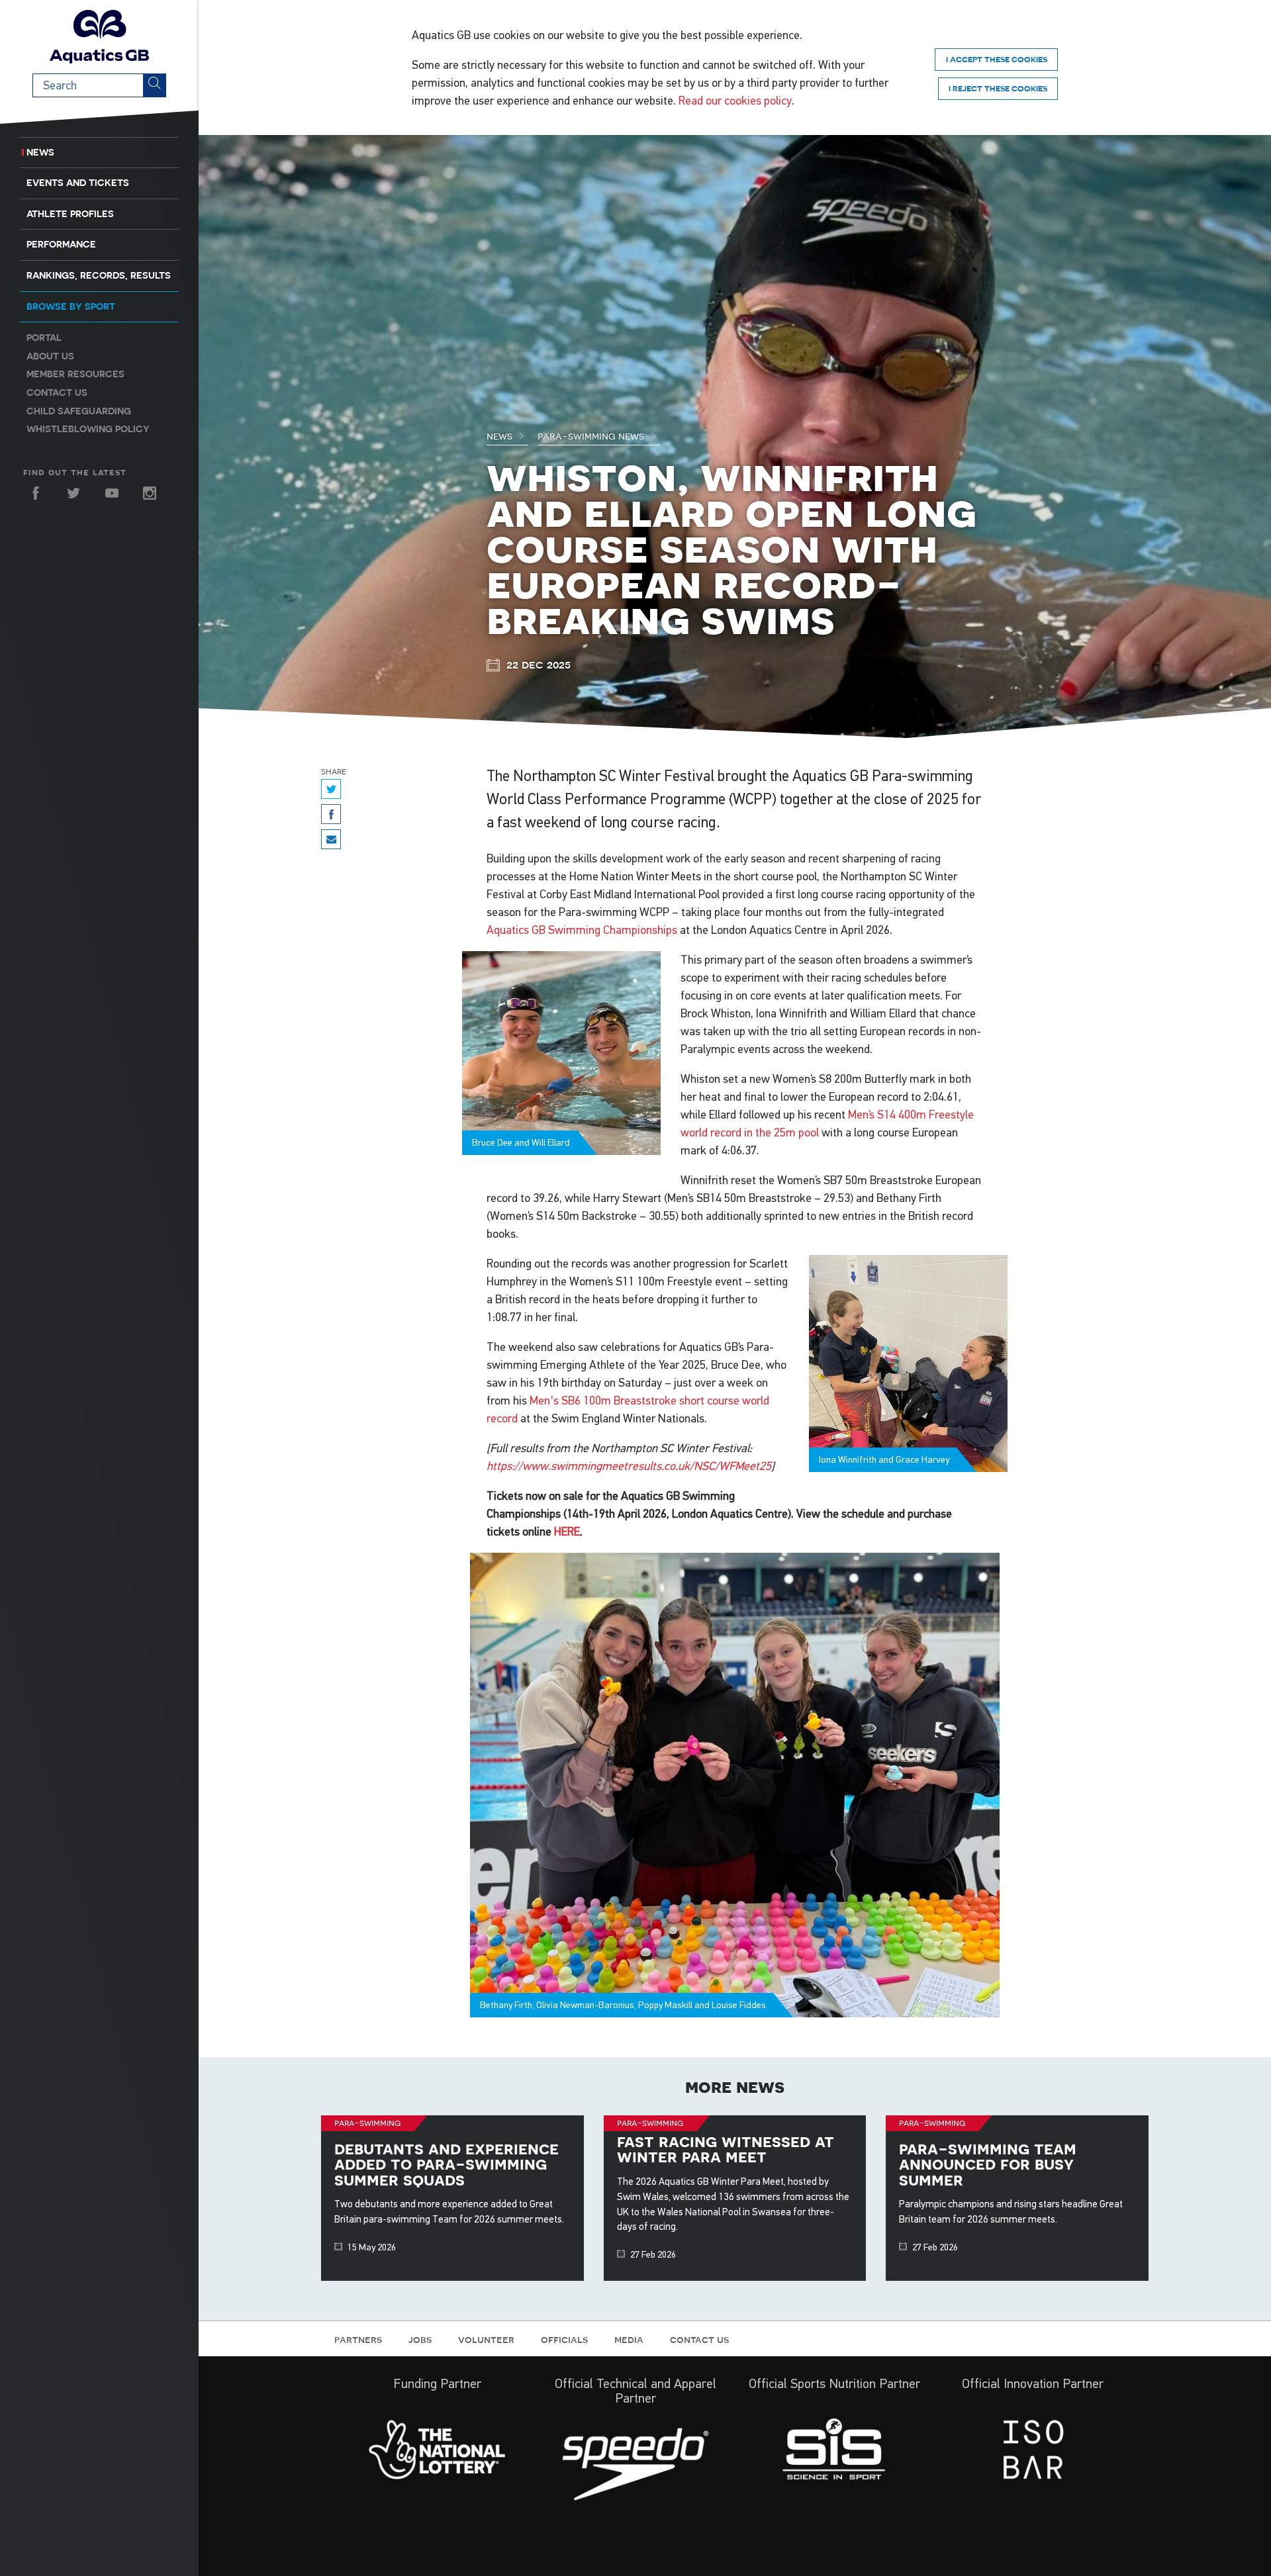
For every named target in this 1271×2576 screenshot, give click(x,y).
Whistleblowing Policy (88, 429)
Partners (358, 2339)
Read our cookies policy (735, 101)
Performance (61, 244)
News (40, 152)
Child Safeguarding (79, 411)
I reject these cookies (998, 88)
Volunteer (486, 2339)
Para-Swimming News (592, 436)
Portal (44, 338)
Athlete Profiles (70, 214)
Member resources (75, 374)
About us (50, 356)
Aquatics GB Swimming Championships (582, 930)
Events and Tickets (78, 183)
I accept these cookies (997, 59)
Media (629, 2339)
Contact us (57, 392)
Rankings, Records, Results (99, 275)
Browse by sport (71, 306)
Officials (564, 2339)
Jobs (420, 2339)
